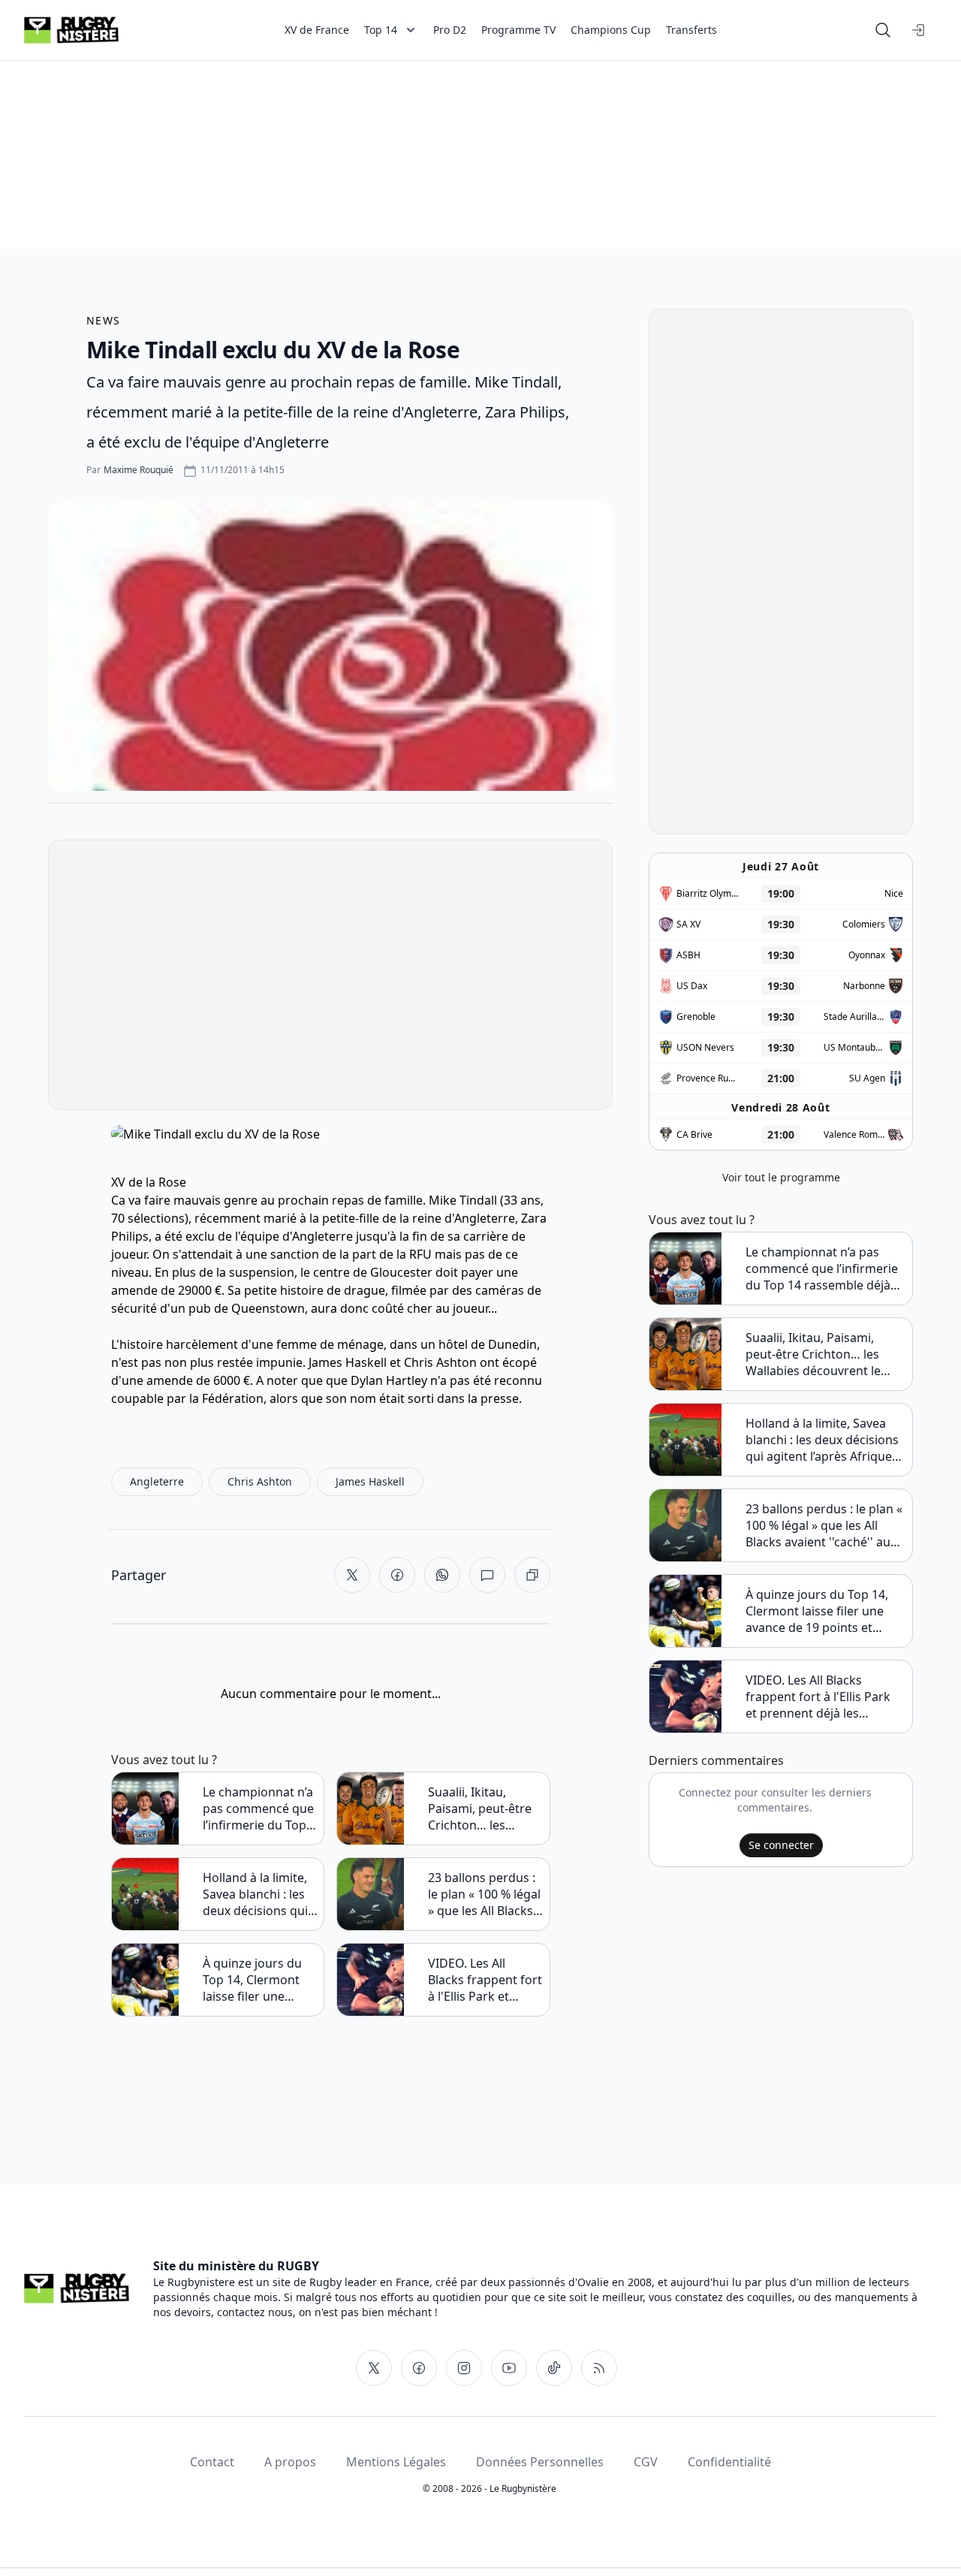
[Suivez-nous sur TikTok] (554, 2368)
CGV (646, 2462)
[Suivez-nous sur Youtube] (509, 2368)
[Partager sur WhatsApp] (442, 1575)
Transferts (691, 30)
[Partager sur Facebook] (397, 1575)
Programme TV (518, 30)
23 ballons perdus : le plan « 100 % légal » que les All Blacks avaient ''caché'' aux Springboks (484, 1894)
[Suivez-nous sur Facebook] (419, 2368)
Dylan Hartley (389, 1380)
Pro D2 (450, 30)
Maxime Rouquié (139, 470)
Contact (212, 2462)
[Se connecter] (919, 30)
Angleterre (485, 1218)
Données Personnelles (540, 2462)
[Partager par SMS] (487, 1575)
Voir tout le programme (781, 1177)
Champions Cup (611, 30)
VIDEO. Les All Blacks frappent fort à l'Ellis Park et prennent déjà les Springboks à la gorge (485, 1980)
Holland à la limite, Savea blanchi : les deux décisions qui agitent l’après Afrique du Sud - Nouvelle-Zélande (255, 1894)
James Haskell (348, 1362)
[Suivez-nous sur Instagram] (464, 2368)
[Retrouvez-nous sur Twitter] (374, 2368)
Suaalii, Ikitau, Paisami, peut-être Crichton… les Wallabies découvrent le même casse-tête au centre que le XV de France (485, 1808)
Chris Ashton (440, 1362)
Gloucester (401, 1272)
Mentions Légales (396, 2462)
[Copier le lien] (532, 1575)
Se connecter (781, 1845)
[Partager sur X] (352, 1575)
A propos (290, 2462)
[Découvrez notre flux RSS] (599, 2368)
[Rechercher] (883, 30)
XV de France (317, 30)
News (104, 320)
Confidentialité (729, 2462)
